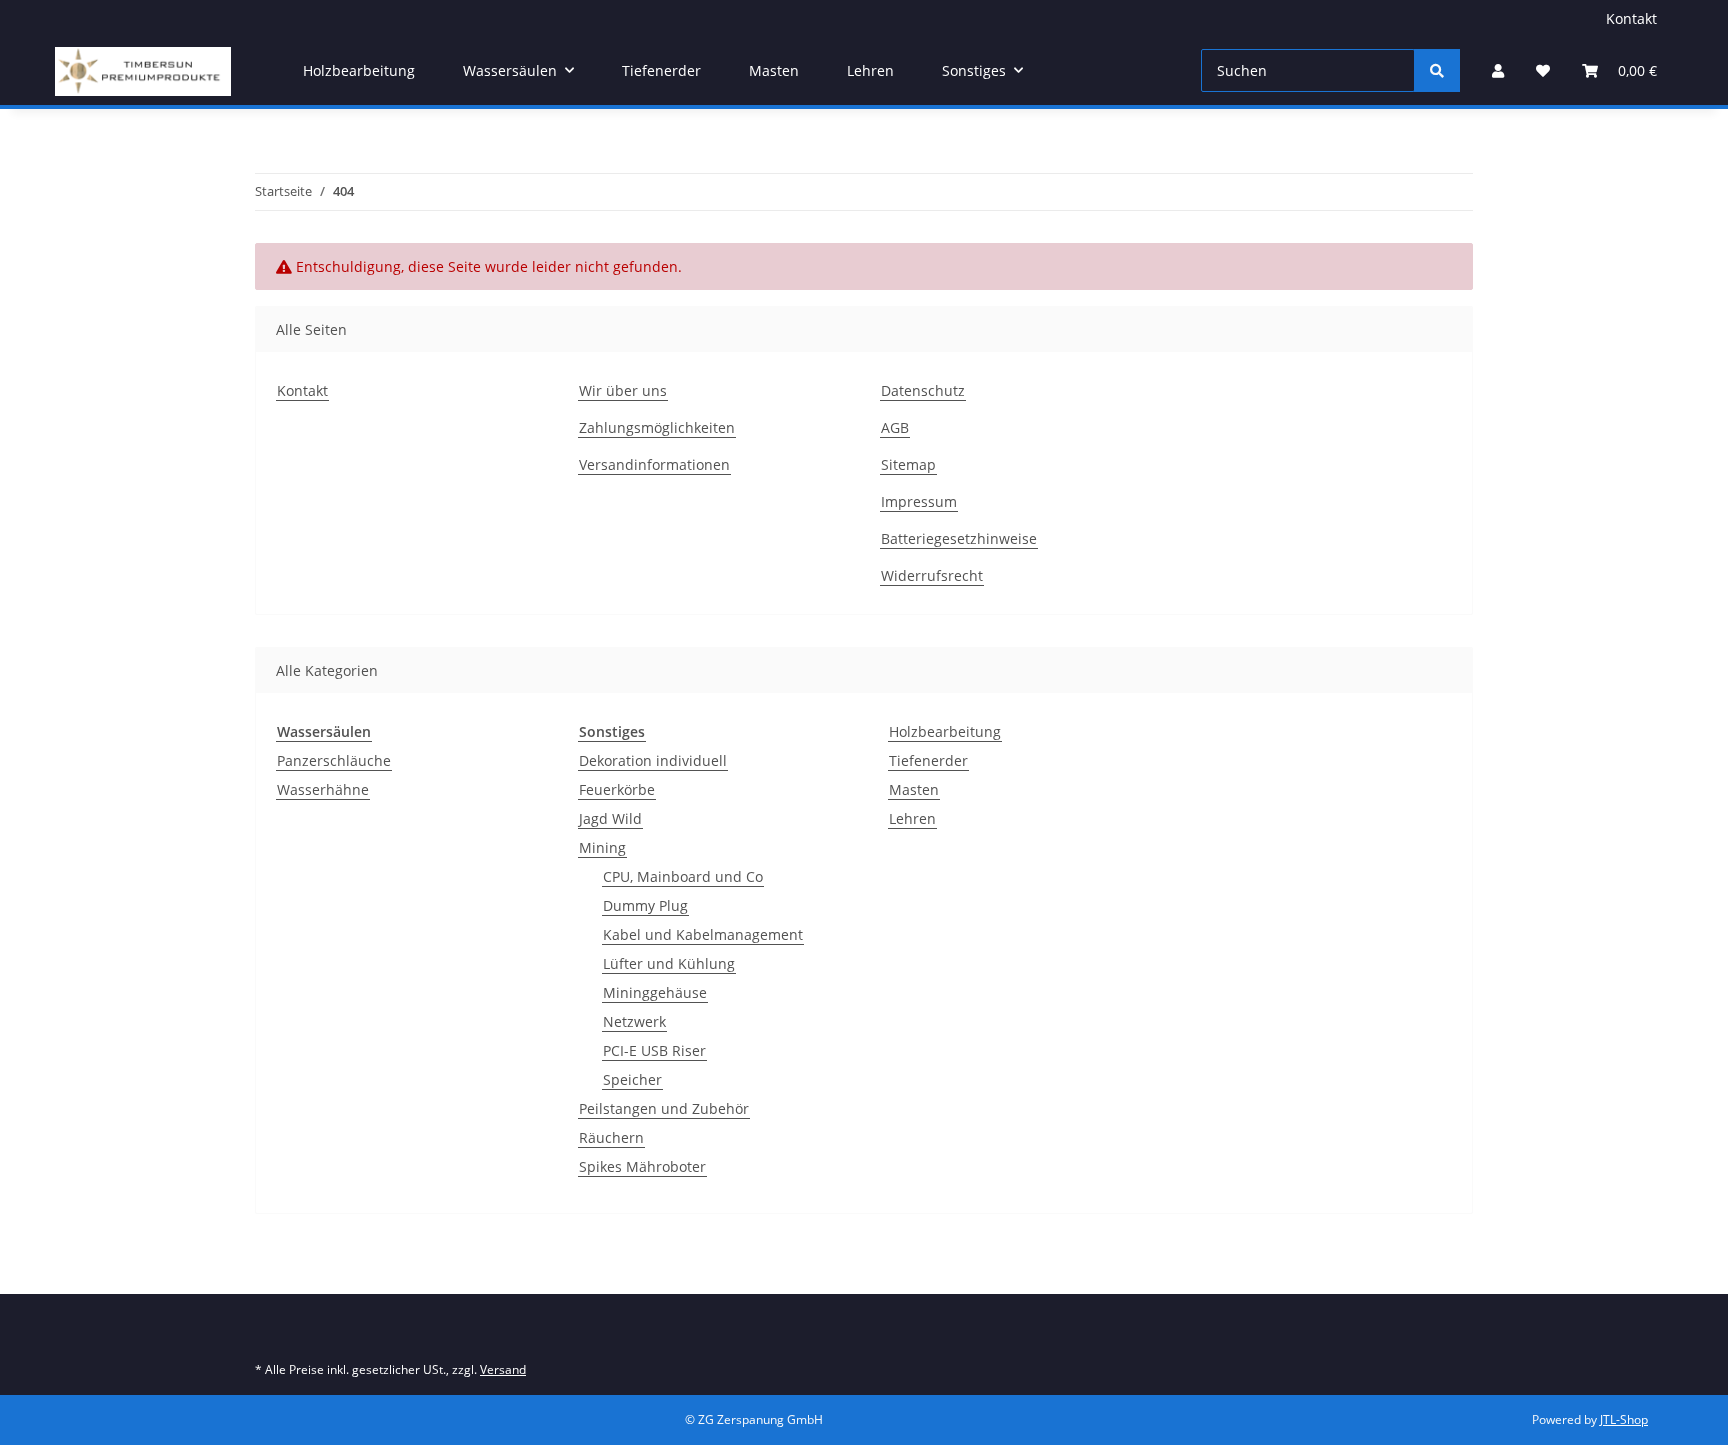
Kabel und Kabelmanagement (703, 934)
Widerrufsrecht (932, 575)
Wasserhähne (323, 789)
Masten (914, 789)
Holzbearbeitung (945, 731)
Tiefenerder (928, 760)
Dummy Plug (645, 905)
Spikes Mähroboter (642, 1166)
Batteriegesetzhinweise (959, 538)
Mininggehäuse (655, 992)
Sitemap (908, 464)
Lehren (912, 818)
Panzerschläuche (334, 760)
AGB (895, 427)
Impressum (919, 501)
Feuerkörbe (617, 789)
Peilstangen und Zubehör (664, 1108)
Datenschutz (923, 390)
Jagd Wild (610, 818)
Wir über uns (623, 390)
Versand (503, 1369)
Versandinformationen (654, 464)
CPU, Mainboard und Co (683, 876)
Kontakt (1631, 18)
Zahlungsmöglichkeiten (657, 427)
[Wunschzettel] (1543, 70)
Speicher (632, 1079)
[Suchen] (1437, 70)
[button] (1498, 70)
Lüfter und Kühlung (669, 963)
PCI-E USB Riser (654, 1050)
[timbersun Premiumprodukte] (143, 71)
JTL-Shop (1624, 1419)
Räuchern (611, 1137)
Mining (602, 847)
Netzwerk (634, 1021)
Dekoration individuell (653, 760)
